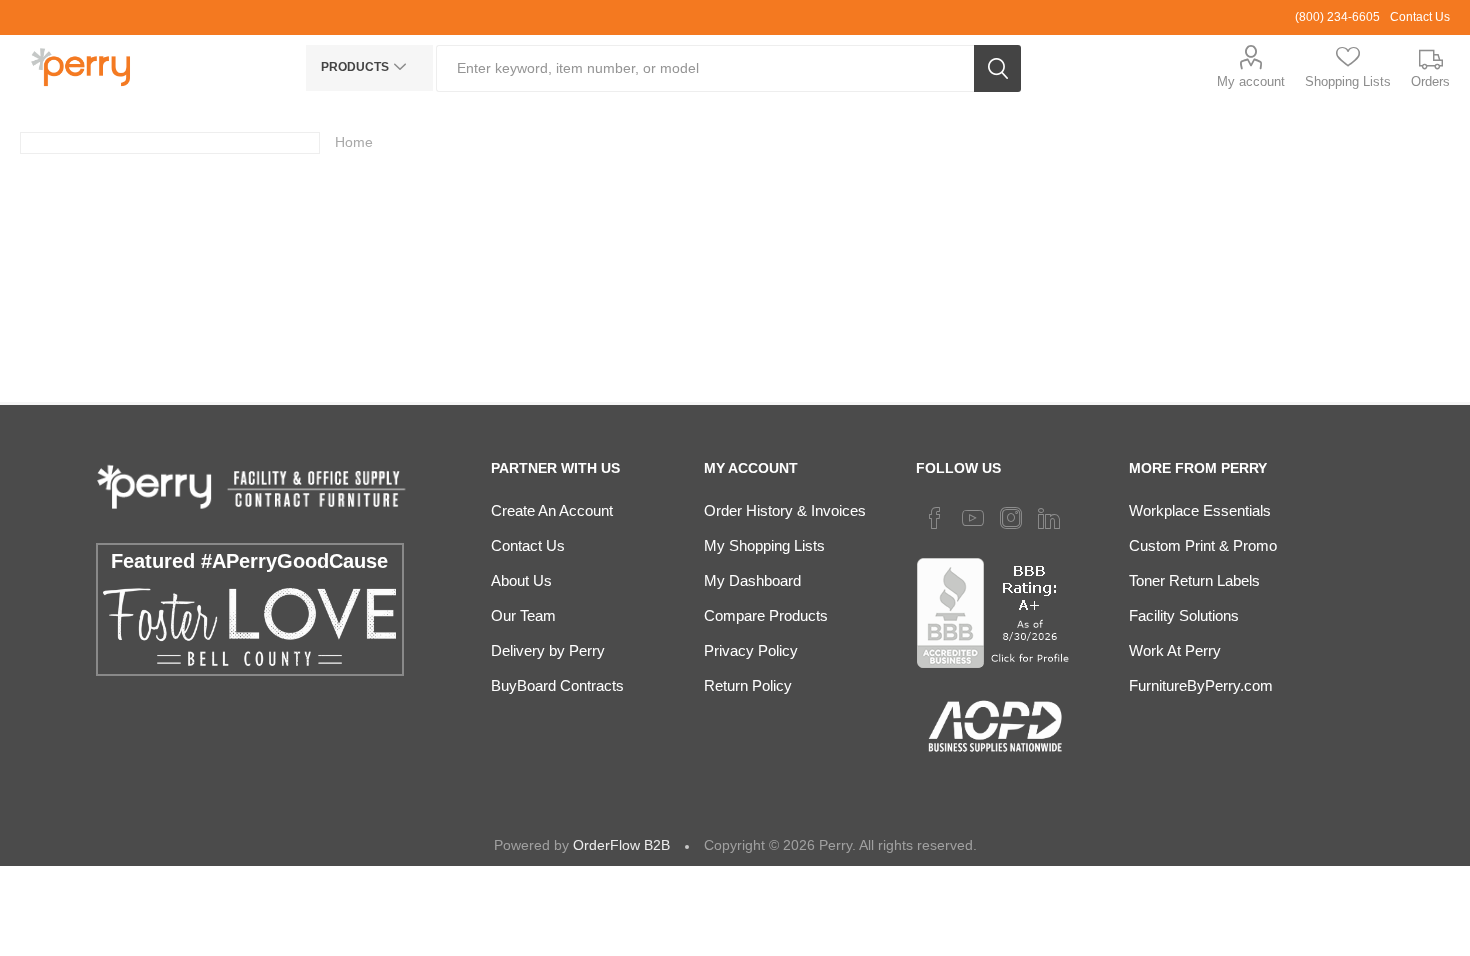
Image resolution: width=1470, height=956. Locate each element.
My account (1251, 81)
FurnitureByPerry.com (1201, 685)
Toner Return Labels (1194, 580)
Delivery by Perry (548, 650)
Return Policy (748, 685)
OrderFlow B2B (621, 845)
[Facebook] (935, 518)
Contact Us (1420, 17)
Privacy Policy (751, 650)
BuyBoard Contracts (557, 685)
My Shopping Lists (764, 545)
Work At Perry (1175, 650)
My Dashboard (752, 580)
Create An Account (552, 510)
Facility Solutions (1184, 615)
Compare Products (766, 615)
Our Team (523, 615)
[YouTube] (973, 518)
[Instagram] (1011, 518)
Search (997, 68)
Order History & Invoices (785, 510)
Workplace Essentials (1200, 510)
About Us (521, 580)
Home (354, 142)
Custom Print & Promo (1203, 545)
